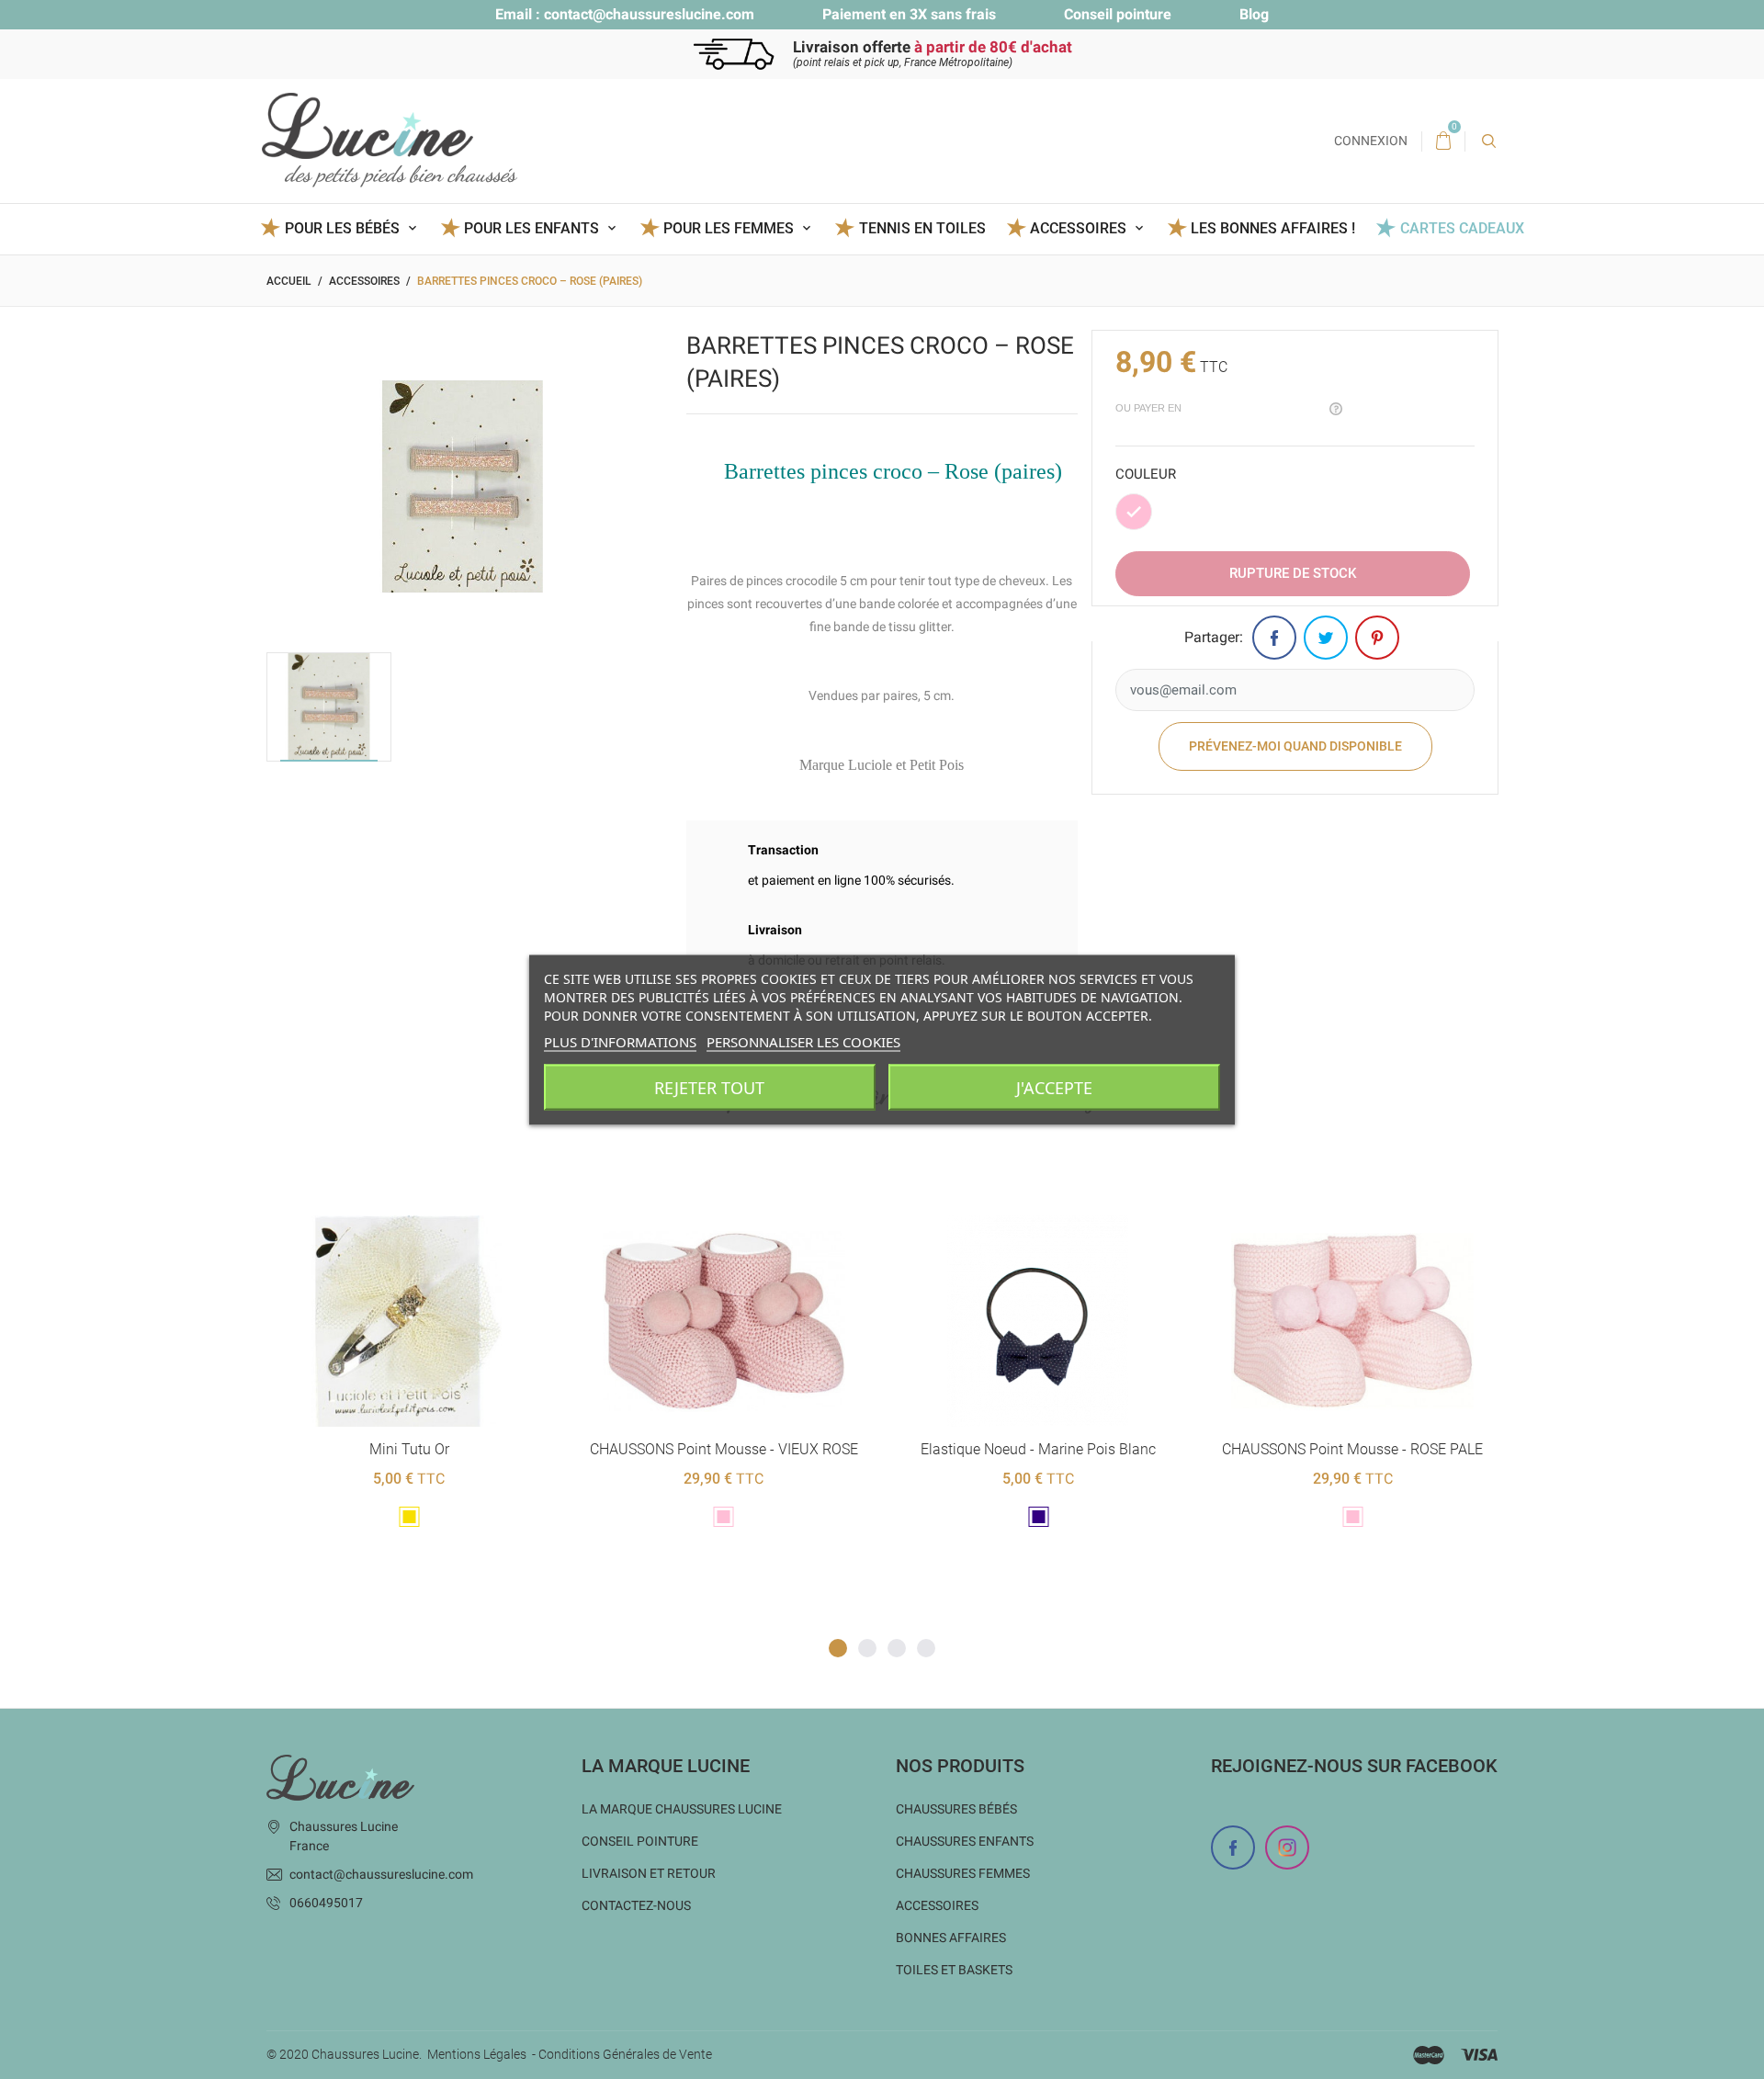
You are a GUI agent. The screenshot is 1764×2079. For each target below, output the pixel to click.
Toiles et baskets (954, 1970)
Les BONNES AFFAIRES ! (1273, 228)
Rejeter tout (709, 1087)
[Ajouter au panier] (678, 1186)
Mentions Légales (477, 2054)
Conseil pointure (1118, 14)
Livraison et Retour (649, 1873)
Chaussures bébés (956, 1809)
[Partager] (1274, 638)
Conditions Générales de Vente (625, 2054)
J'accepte (1054, 1087)
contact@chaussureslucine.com (649, 14)
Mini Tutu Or (409, 1449)
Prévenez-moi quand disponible (1295, 746)
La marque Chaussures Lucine (682, 1809)
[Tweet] (1326, 638)
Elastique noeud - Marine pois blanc (1038, 1449)
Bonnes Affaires (951, 1938)
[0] (1443, 141)
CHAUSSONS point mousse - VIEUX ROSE (724, 1449)
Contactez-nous (636, 1905)
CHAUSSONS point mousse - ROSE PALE (1352, 1449)
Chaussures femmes (963, 1873)
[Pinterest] (1377, 638)
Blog (1254, 14)
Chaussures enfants (965, 1841)
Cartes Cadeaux (1462, 228)
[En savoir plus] (431, 1186)
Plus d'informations (620, 1041)
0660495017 (326, 1903)
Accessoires (937, 1905)
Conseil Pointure (640, 1841)
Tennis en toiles (922, 228)
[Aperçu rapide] (386, 1186)
